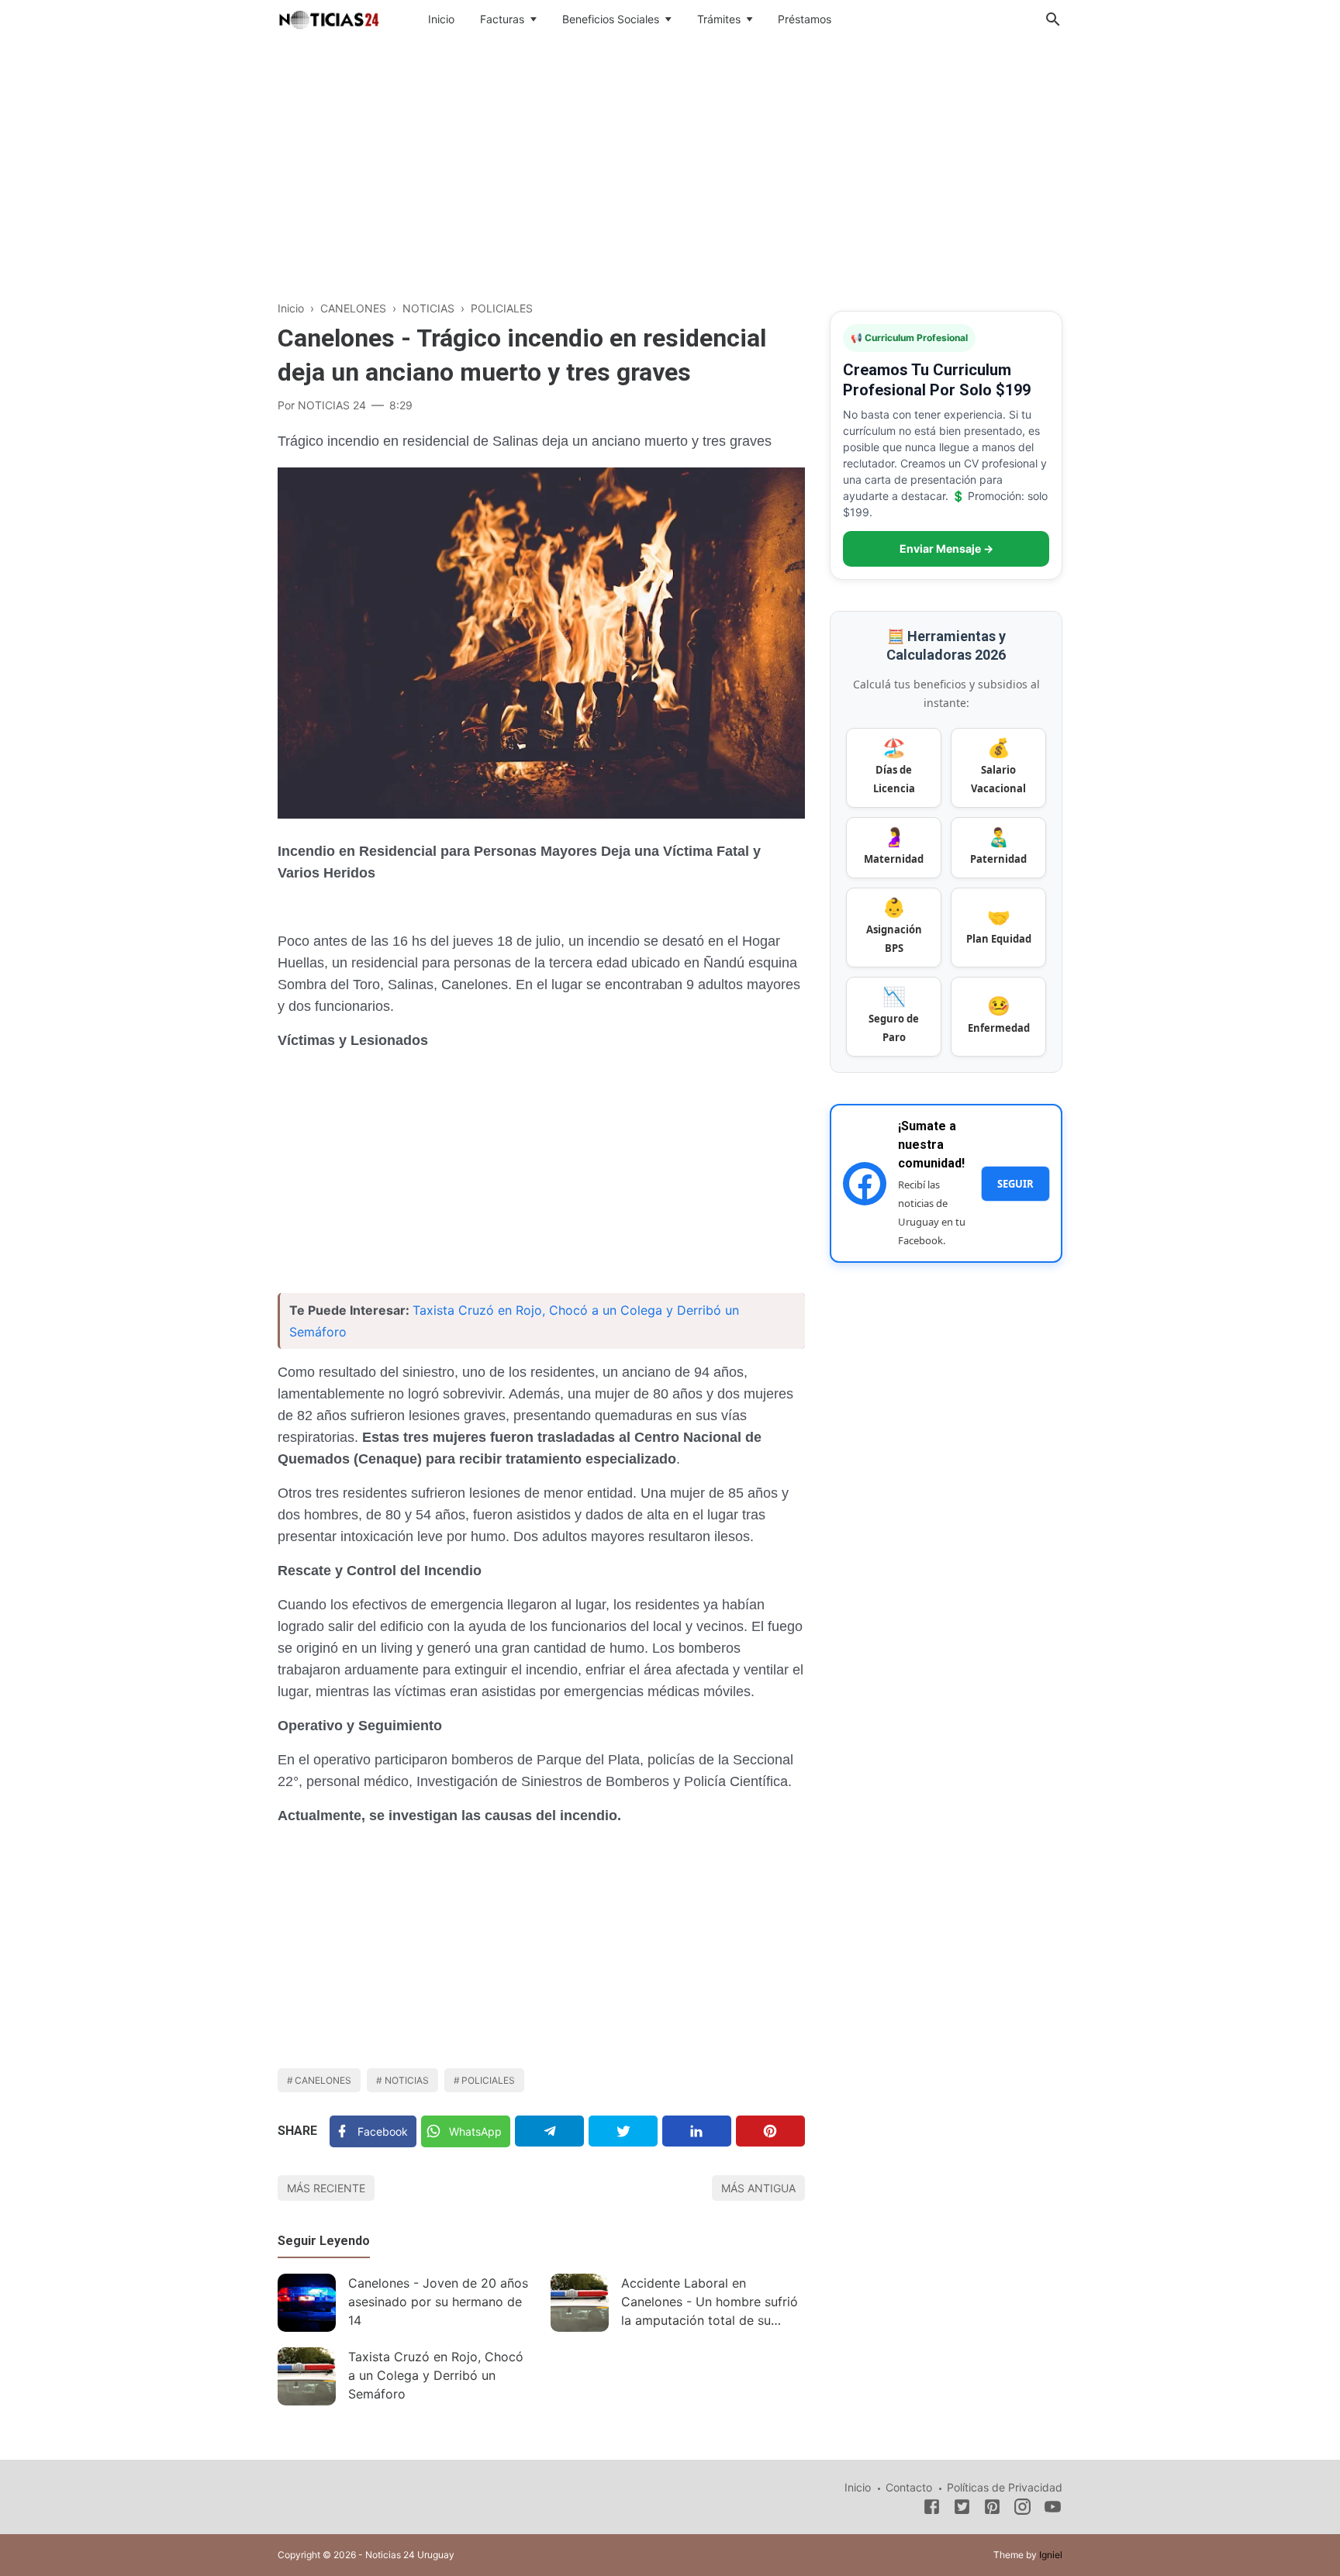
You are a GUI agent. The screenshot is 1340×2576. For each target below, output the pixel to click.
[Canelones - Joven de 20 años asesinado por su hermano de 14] (307, 2303)
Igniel (1051, 2555)
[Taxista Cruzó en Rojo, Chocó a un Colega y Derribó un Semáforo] (307, 2376)
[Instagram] (1022, 2509)
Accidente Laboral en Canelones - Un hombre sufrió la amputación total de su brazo (710, 2304)
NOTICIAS (407, 2080)
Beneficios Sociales (611, 19)
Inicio (441, 19)
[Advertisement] (670, 166)
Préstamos (805, 19)
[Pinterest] (770, 2131)
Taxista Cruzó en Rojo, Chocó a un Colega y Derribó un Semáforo (436, 2375)
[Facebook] (932, 2509)
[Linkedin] (697, 2131)
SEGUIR (1015, 1184)
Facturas (502, 19)
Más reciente (326, 2188)
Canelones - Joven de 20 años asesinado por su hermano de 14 (438, 2302)
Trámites (719, 19)
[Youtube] (1053, 2509)
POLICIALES (488, 2080)
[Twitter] (623, 2131)
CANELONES (323, 2080)
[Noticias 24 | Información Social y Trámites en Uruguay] (329, 18)
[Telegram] (549, 2131)
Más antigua (758, 2188)
